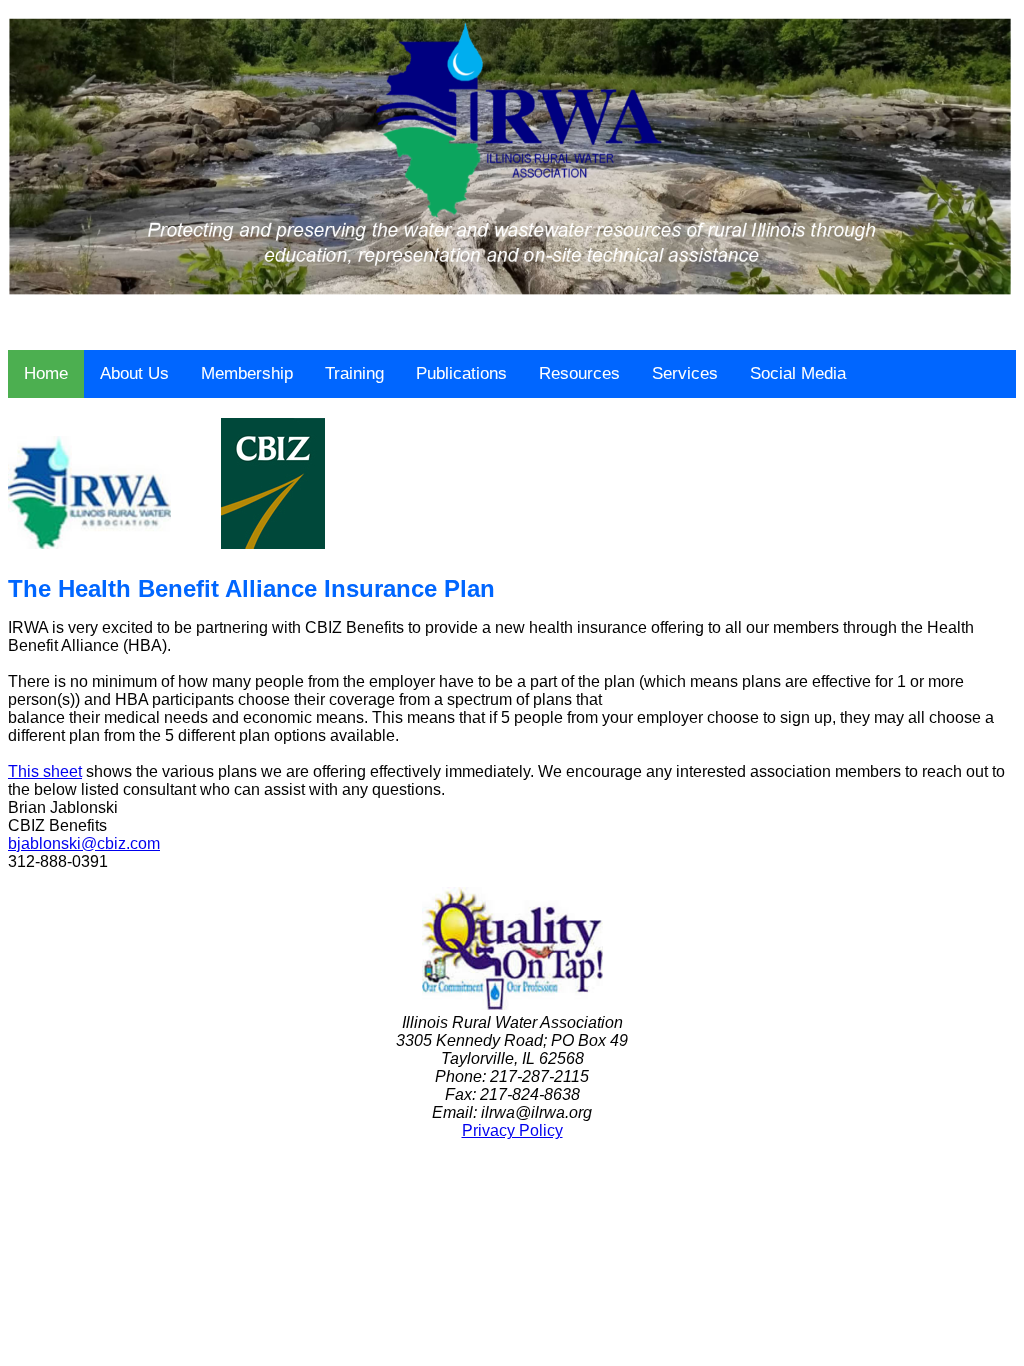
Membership (247, 373)
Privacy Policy (512, 1130)
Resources (579, 373)
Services (685, 373)
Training (354, 373)
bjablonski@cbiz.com (84, 843)
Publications (461, 373)
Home (46, 373)
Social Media (798, 373)
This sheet (45, 771)
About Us (134, 373)
